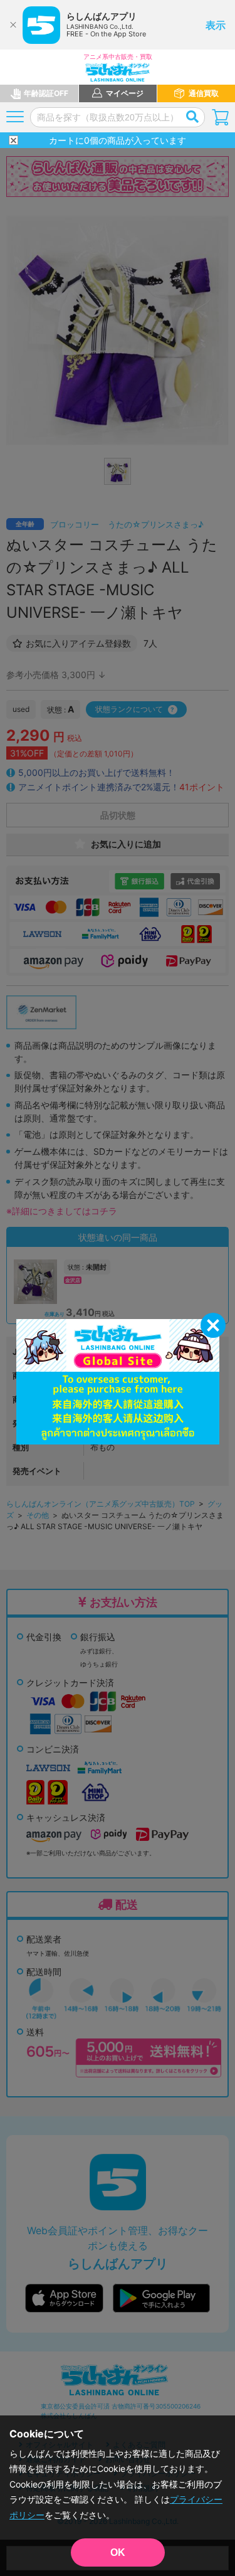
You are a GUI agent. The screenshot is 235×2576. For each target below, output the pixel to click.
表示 (216, 25)
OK (118, 2552)
